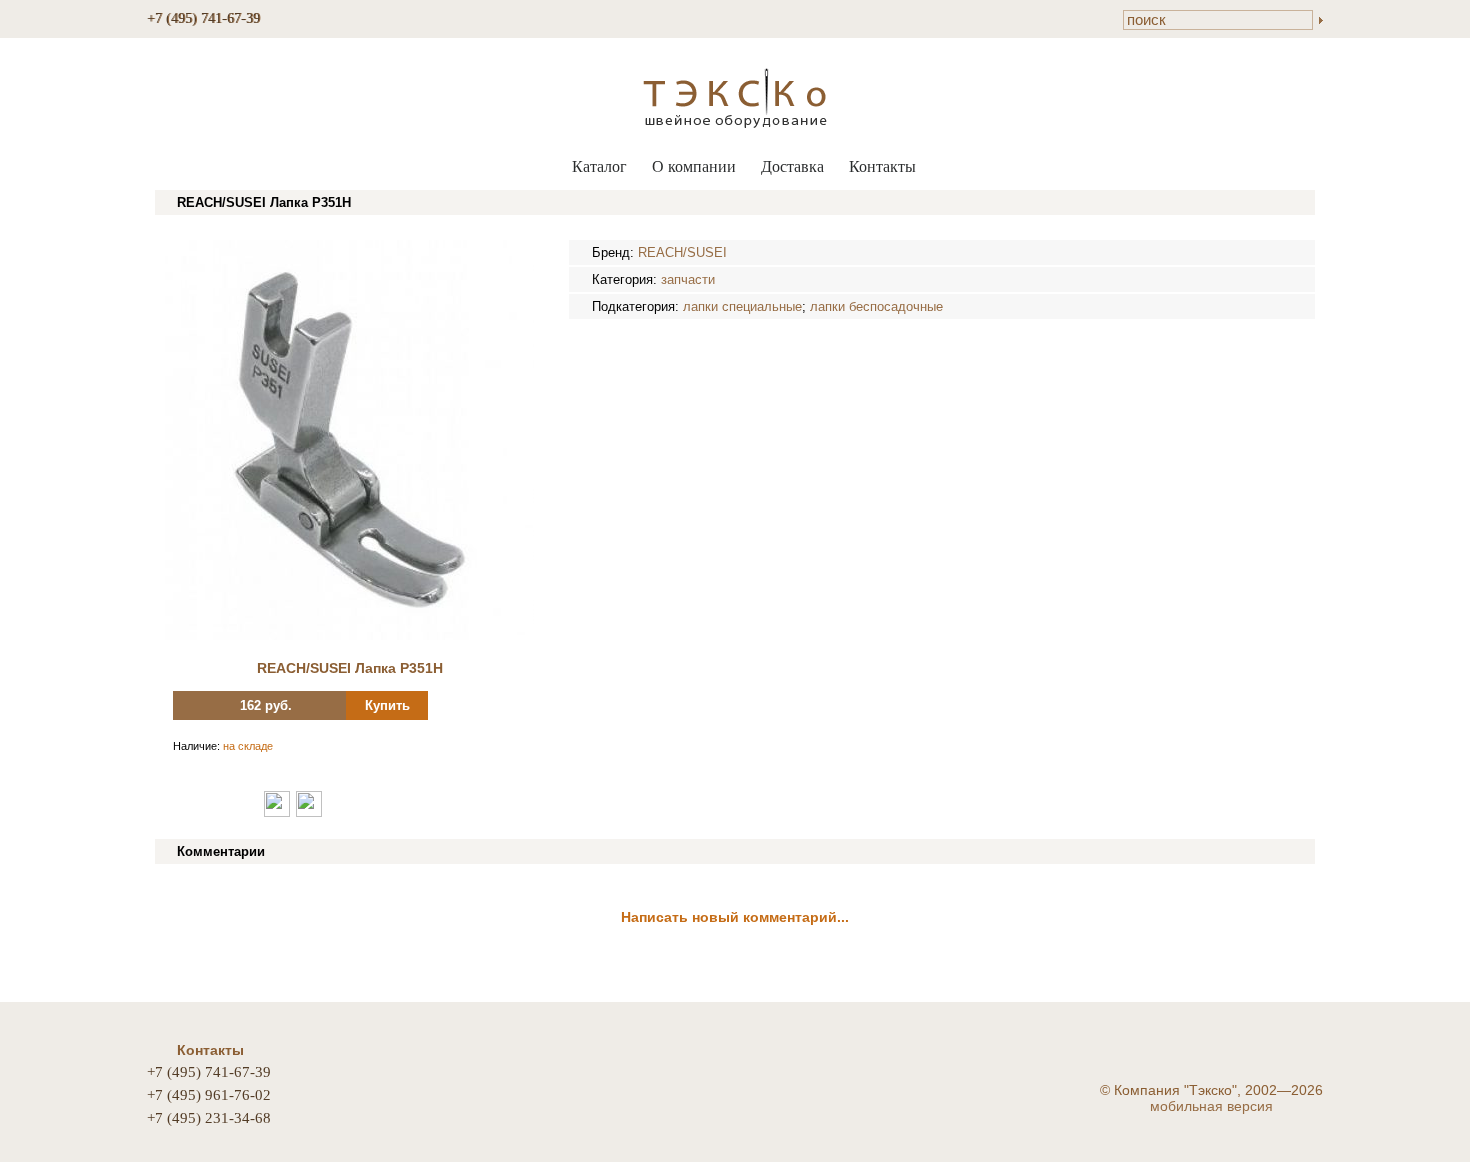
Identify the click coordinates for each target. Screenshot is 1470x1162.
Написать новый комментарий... (735, 917)
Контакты (882, 166)
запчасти (688, 279)
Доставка (792, 166)
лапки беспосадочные (876, 306)
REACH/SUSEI (682, 252)
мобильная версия (1211, 1106)
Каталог (599, 166)
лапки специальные (742, 306)
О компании (694, 166)
